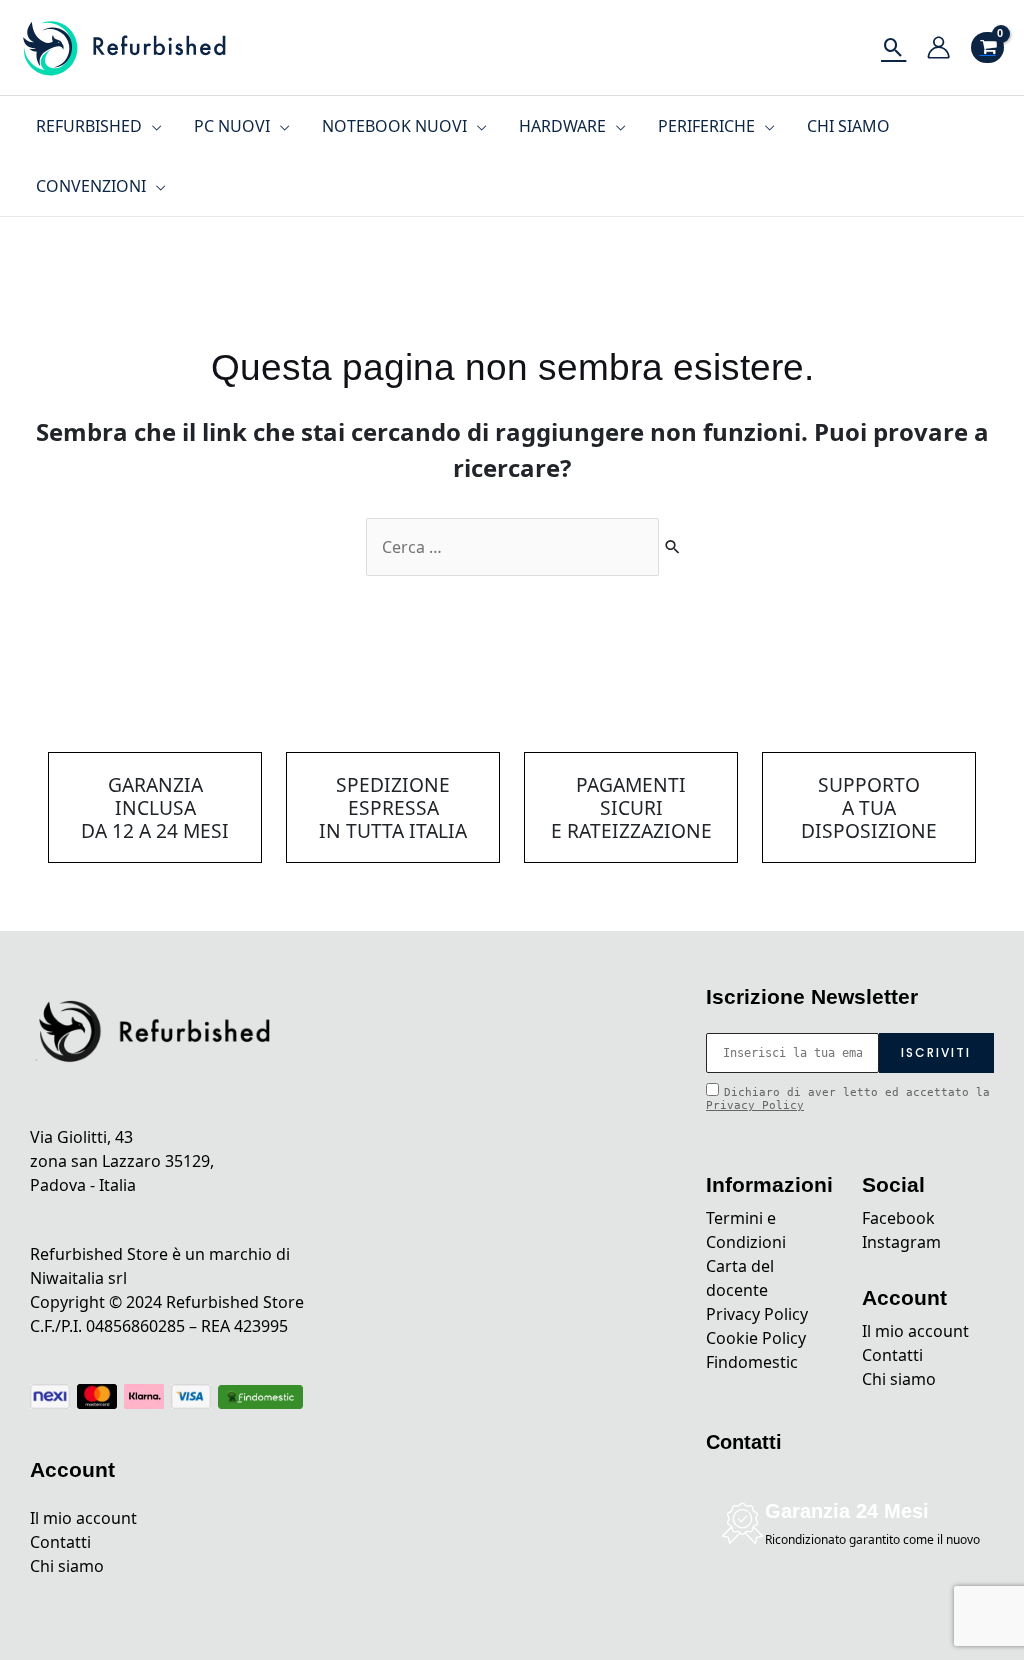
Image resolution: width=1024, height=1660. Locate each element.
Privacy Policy (755, 1105)
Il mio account (83, 1518)
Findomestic (752, 1362)
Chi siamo (67, 1566)
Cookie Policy (756, 1338)
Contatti (60, 1542)
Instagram (901, 1242)
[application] (152, 126)
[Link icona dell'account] (938, 47)
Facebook (898, 1218)
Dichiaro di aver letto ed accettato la (848, 1099)
